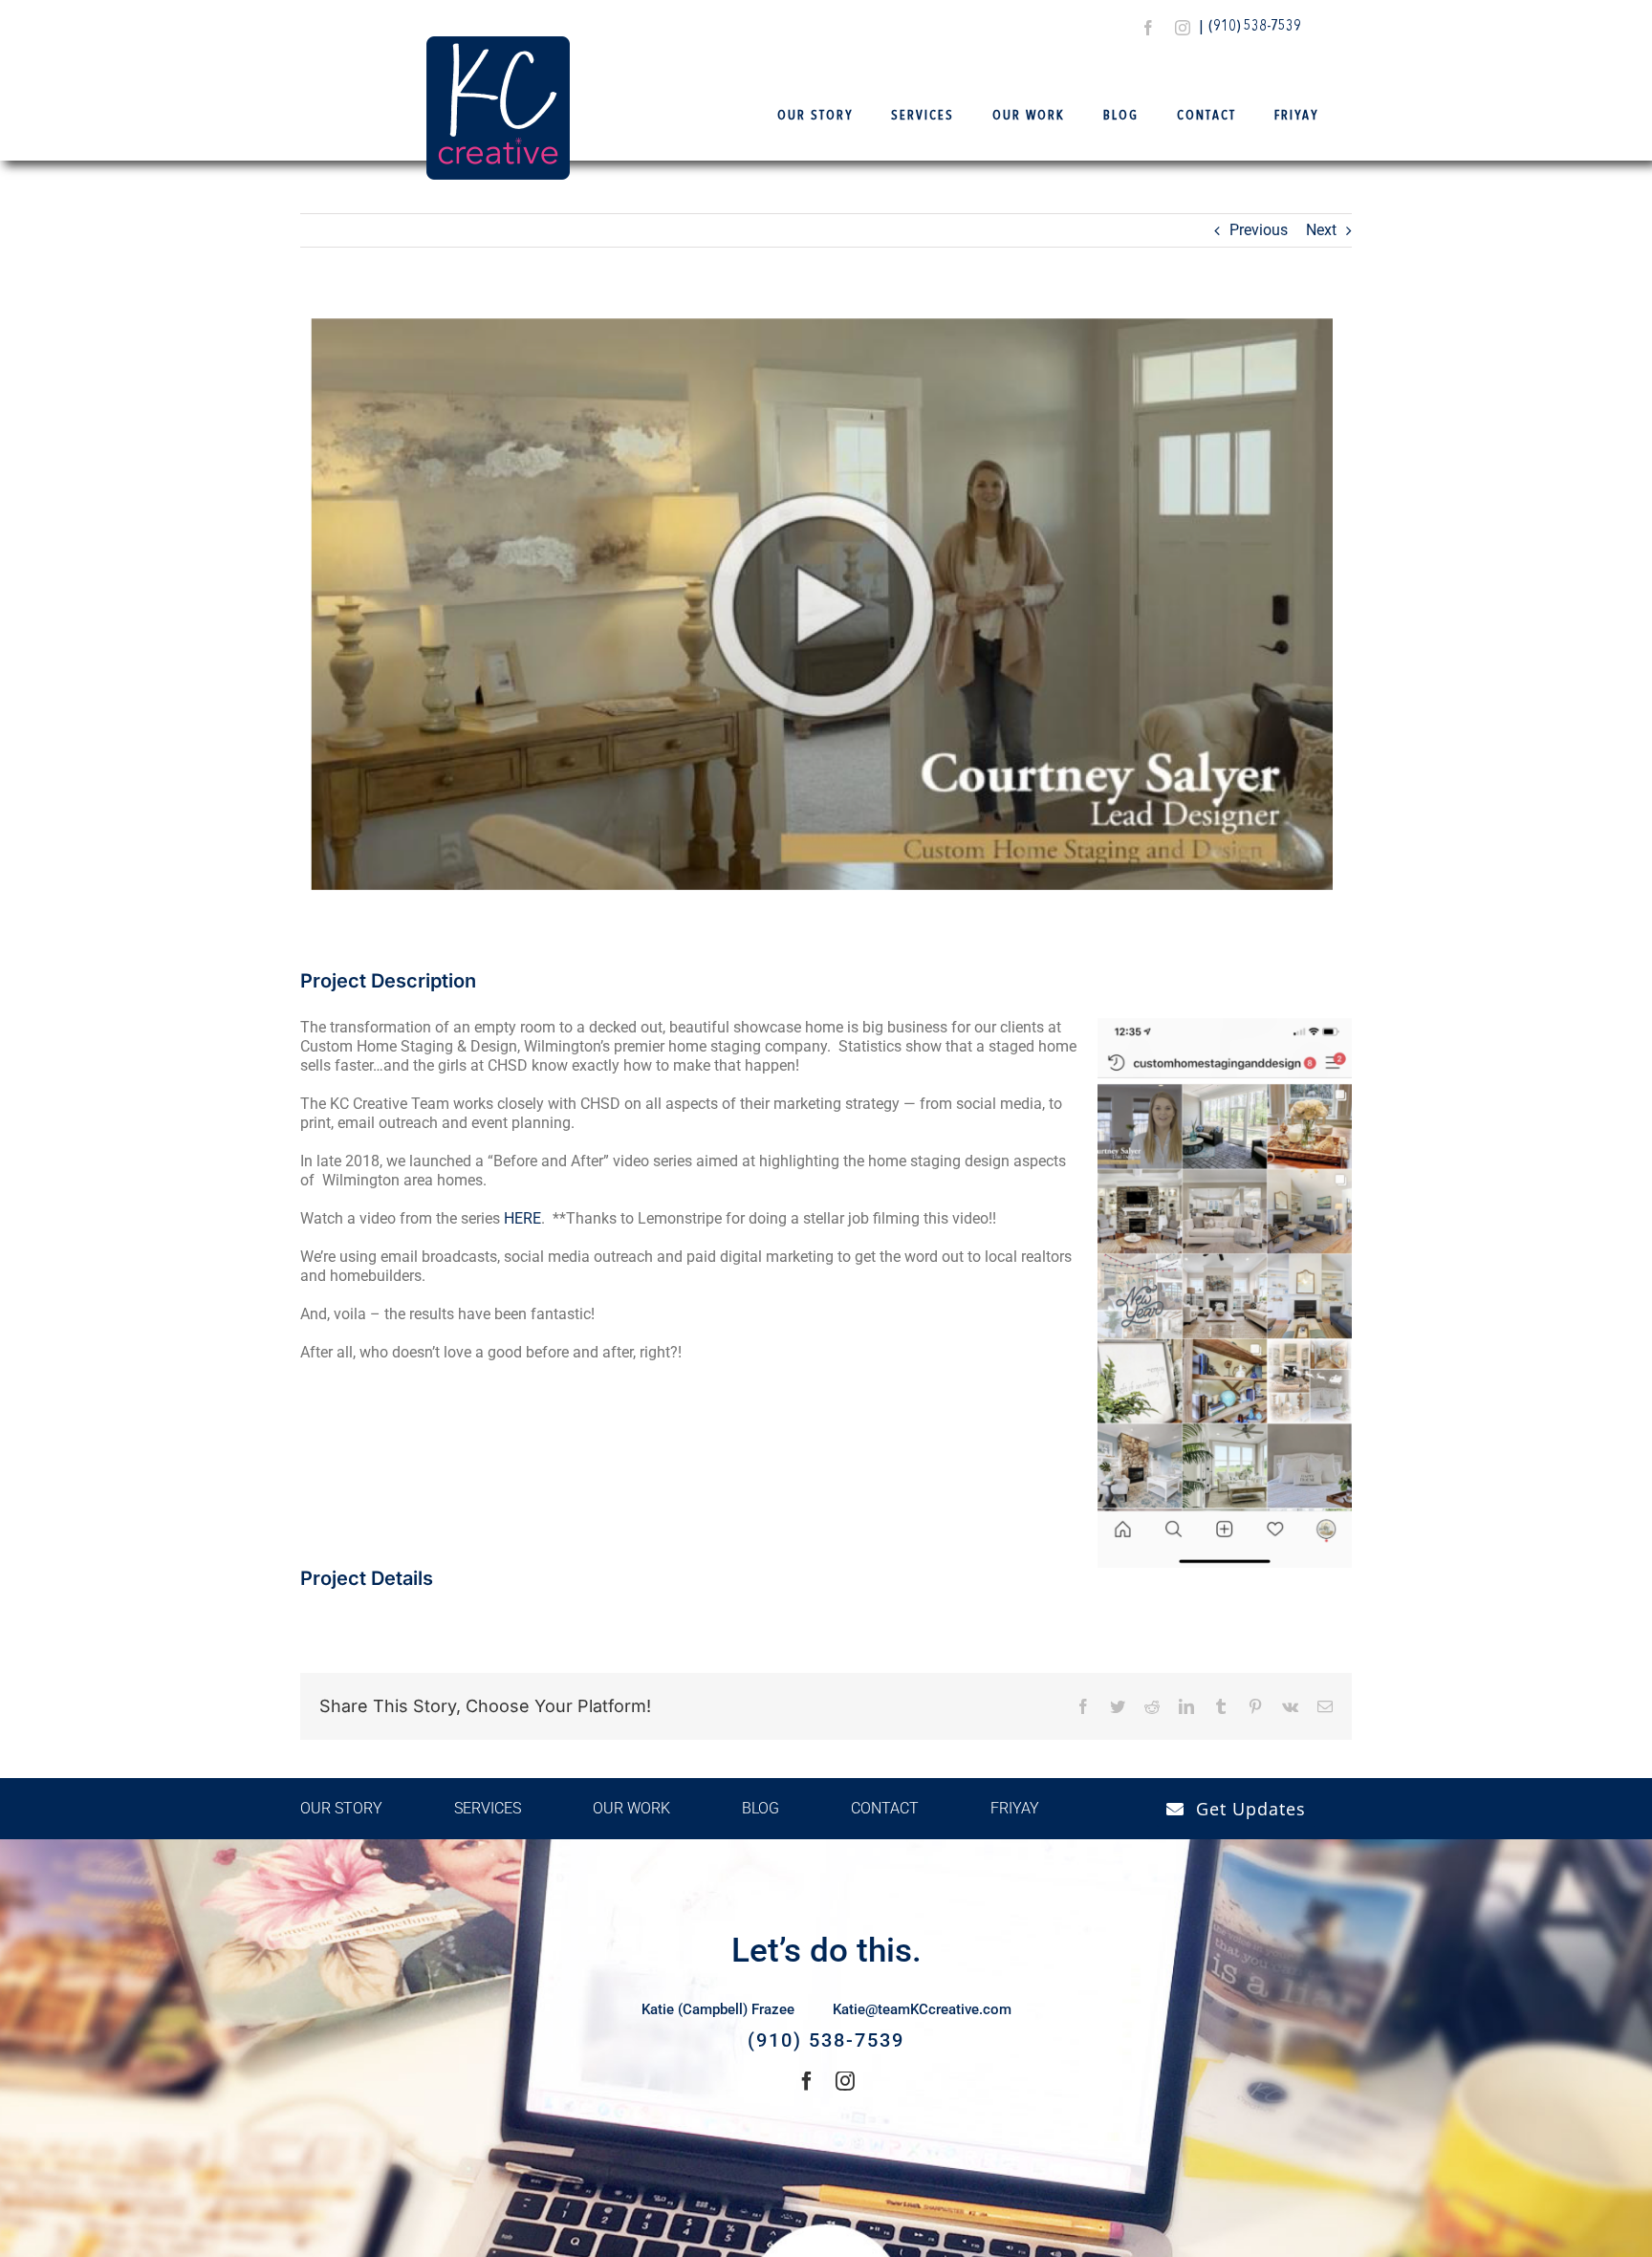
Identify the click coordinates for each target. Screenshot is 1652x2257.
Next (1321, 230)
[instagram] (1183, 28)
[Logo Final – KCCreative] (498, 43)
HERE (522, 1218)
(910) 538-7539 (1255, 27)
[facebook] (1148, 28)
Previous (1259, 230)
